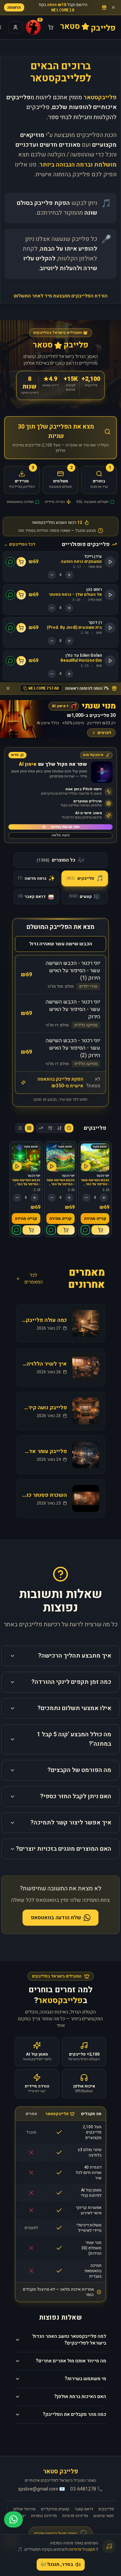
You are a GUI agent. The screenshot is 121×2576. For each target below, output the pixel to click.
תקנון (91, 2549)
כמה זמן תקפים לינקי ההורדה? (71, 1682)
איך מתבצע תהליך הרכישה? (75, 1656)
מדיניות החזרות (44, 2516)
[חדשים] (69, 1128)
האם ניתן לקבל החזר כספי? (76, 1796)
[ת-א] (50, 1128)
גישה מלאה (61, 835)
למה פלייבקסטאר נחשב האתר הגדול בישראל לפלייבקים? (69, 2340)
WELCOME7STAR (44, 688)
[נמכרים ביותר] (41, 1128)
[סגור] (113, 7)
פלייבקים (106, 2509)
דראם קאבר (84, 2509)
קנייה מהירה (95, 1219)
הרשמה (14, 7)
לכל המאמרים (34, 1279)
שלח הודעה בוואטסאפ (56, 1918)
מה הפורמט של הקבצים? (79, 1770)
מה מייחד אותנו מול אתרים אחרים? (71, 2361)
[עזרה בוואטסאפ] (13, 2519)
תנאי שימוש (104, 2516)
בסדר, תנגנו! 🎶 (57, 2564)
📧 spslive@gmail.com (42, 2489)
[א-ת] (59, 1128)
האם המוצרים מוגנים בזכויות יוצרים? (64, 1849)
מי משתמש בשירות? (85, 2379)
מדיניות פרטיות (75, 2516)
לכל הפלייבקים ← (20, 544)
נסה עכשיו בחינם (65, 827)
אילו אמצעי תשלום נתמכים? (74, 1708)
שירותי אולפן (25, 2509)
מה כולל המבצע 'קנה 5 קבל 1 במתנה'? (74, 1739)
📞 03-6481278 (87, 2489)
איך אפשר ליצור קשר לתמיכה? (71, 1823)
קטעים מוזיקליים (55, 2509)
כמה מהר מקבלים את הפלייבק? (74, 2414)
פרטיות (75, 2549)
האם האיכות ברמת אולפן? (80, 2397)
